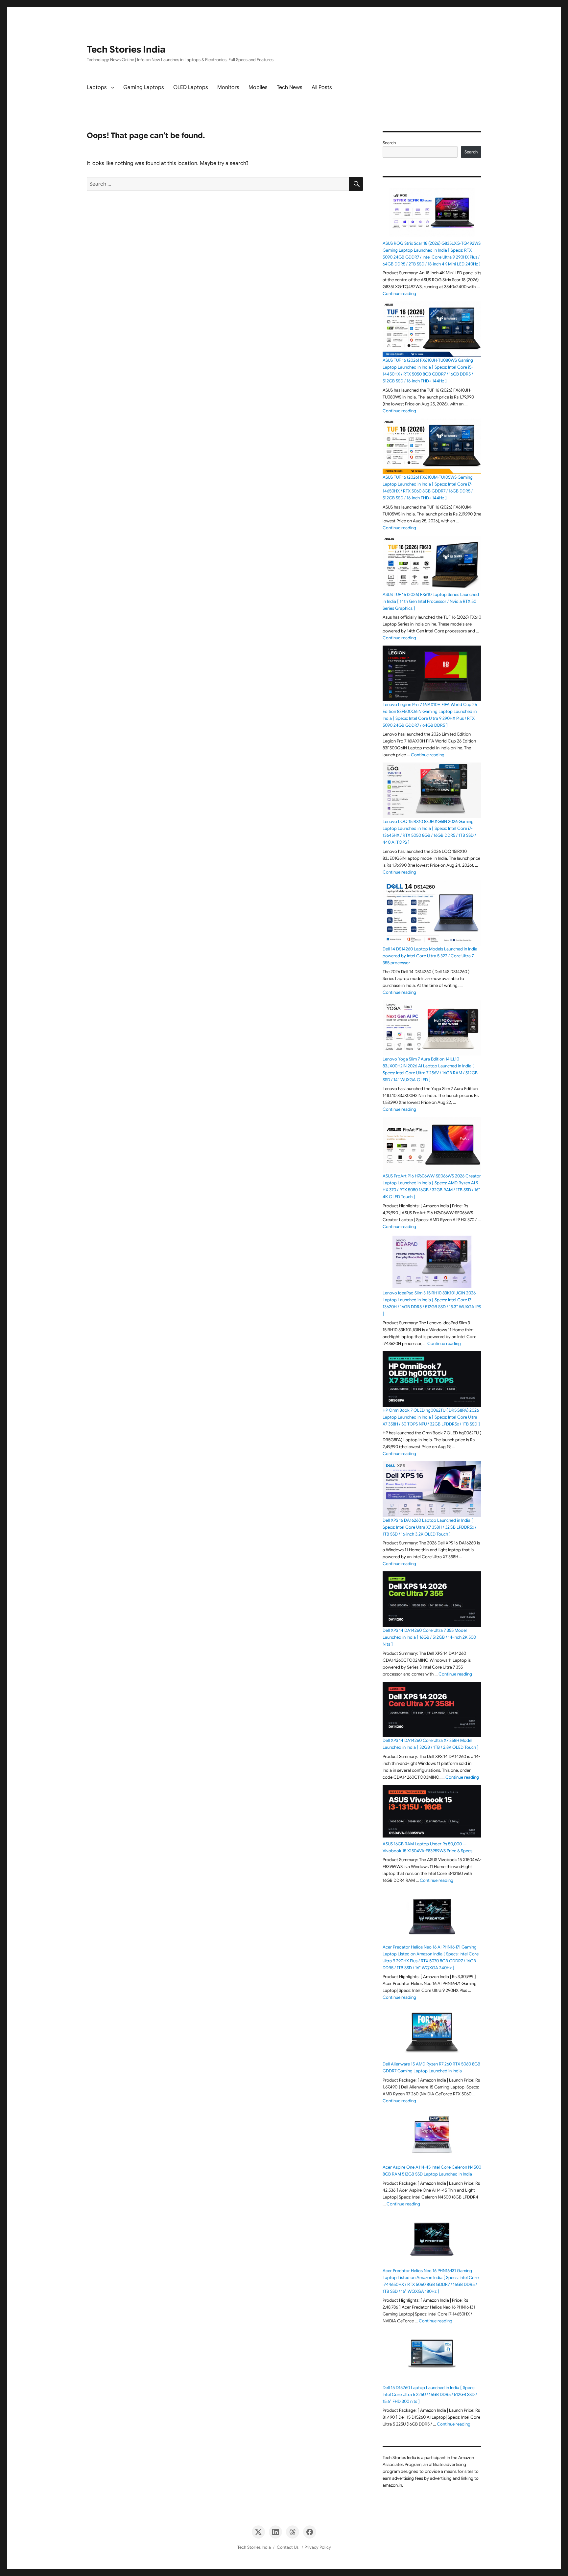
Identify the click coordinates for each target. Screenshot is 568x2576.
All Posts (322, 87)
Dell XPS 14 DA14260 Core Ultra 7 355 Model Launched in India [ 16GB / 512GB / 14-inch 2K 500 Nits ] (429, 1637)
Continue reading (399, 294)
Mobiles (258, 87)
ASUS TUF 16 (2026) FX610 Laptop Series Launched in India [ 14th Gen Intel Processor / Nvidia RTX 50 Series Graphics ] (431, 601)
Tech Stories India (126, 49)
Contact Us (288, 2547)
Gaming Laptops (144, 87)
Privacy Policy (318, 2547)
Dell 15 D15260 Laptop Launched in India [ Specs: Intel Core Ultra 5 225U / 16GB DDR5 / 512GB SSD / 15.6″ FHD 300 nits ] (430, 2394)
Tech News (290, 87)
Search (389, 143)
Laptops (97, 87)
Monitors (228, 87)
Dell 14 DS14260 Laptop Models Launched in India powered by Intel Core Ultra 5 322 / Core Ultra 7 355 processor (430, 956)
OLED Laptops (191, 87)
